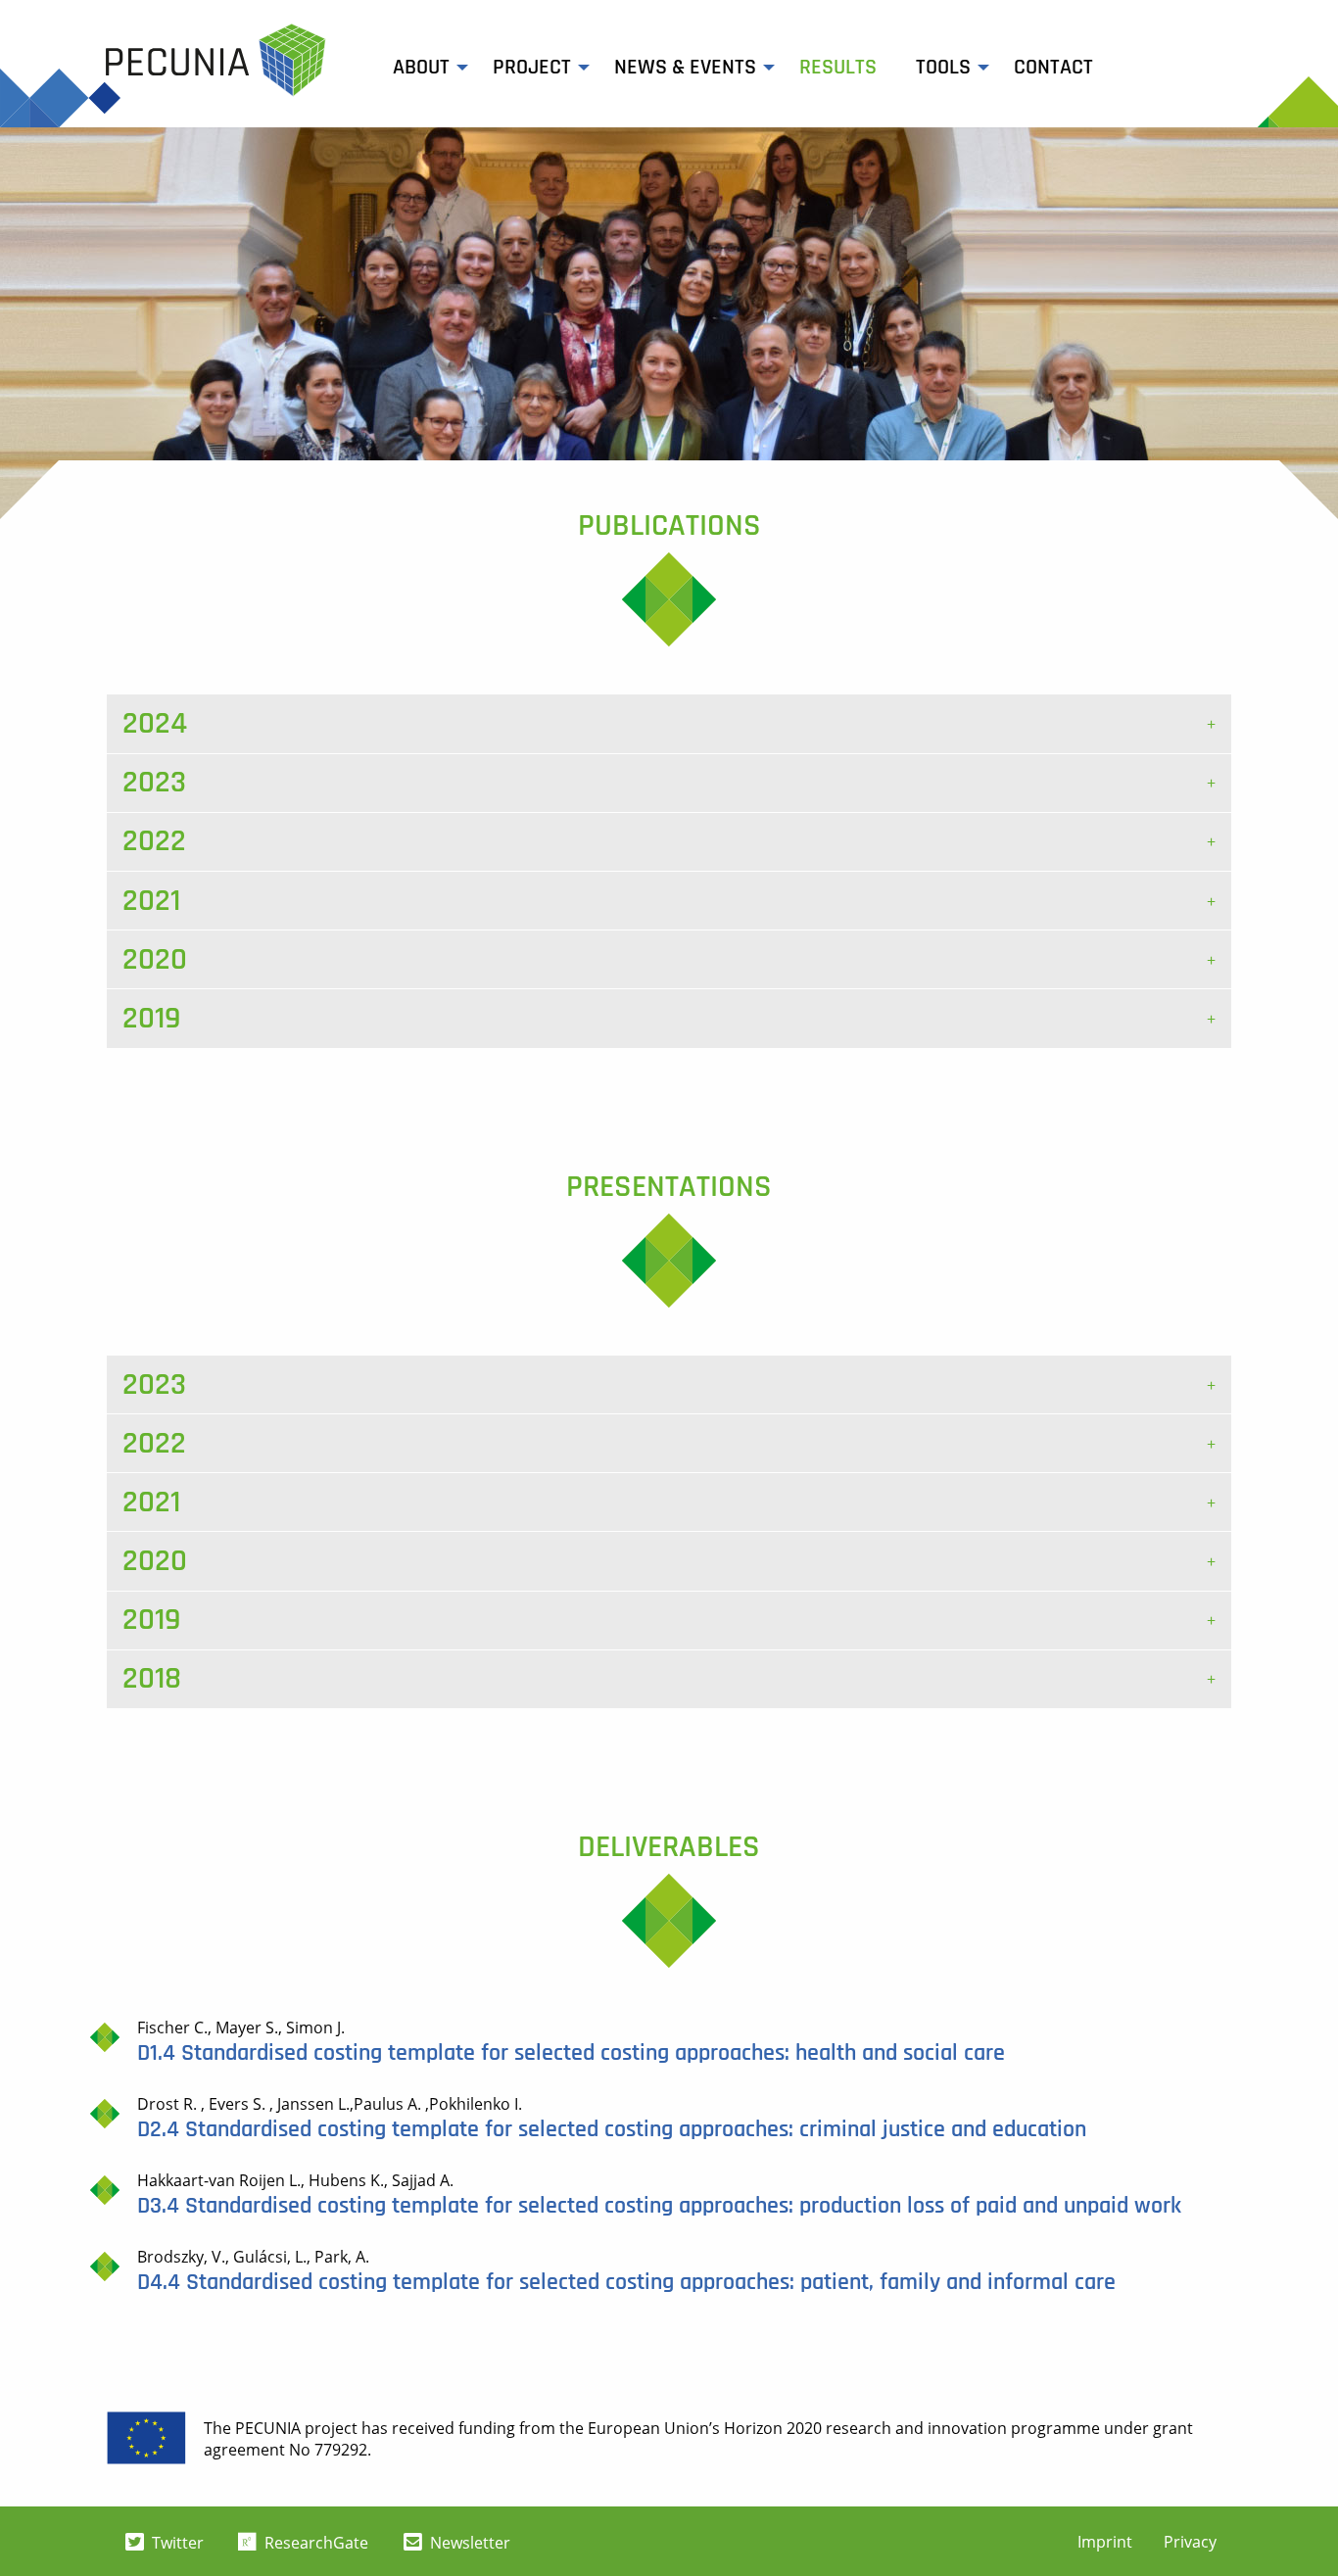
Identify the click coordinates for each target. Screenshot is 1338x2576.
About (421, 68)
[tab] (669, 723)
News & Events (685, 68)
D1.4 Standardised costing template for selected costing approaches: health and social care (571, 2053)
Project (532, 68)
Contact (1053, 68)
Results (838, 68)
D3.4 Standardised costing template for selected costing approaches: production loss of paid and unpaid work (659, 2206)
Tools (943, 68)
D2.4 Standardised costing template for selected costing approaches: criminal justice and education (612, 2129)
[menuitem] (423, 68)
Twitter (176, 2542)
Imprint (1105, 2542)
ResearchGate (314, 2542)
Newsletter (468, 2542)
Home (216, 60)
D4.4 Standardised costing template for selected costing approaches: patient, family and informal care (626, 2282)
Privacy (1190, 2542)
